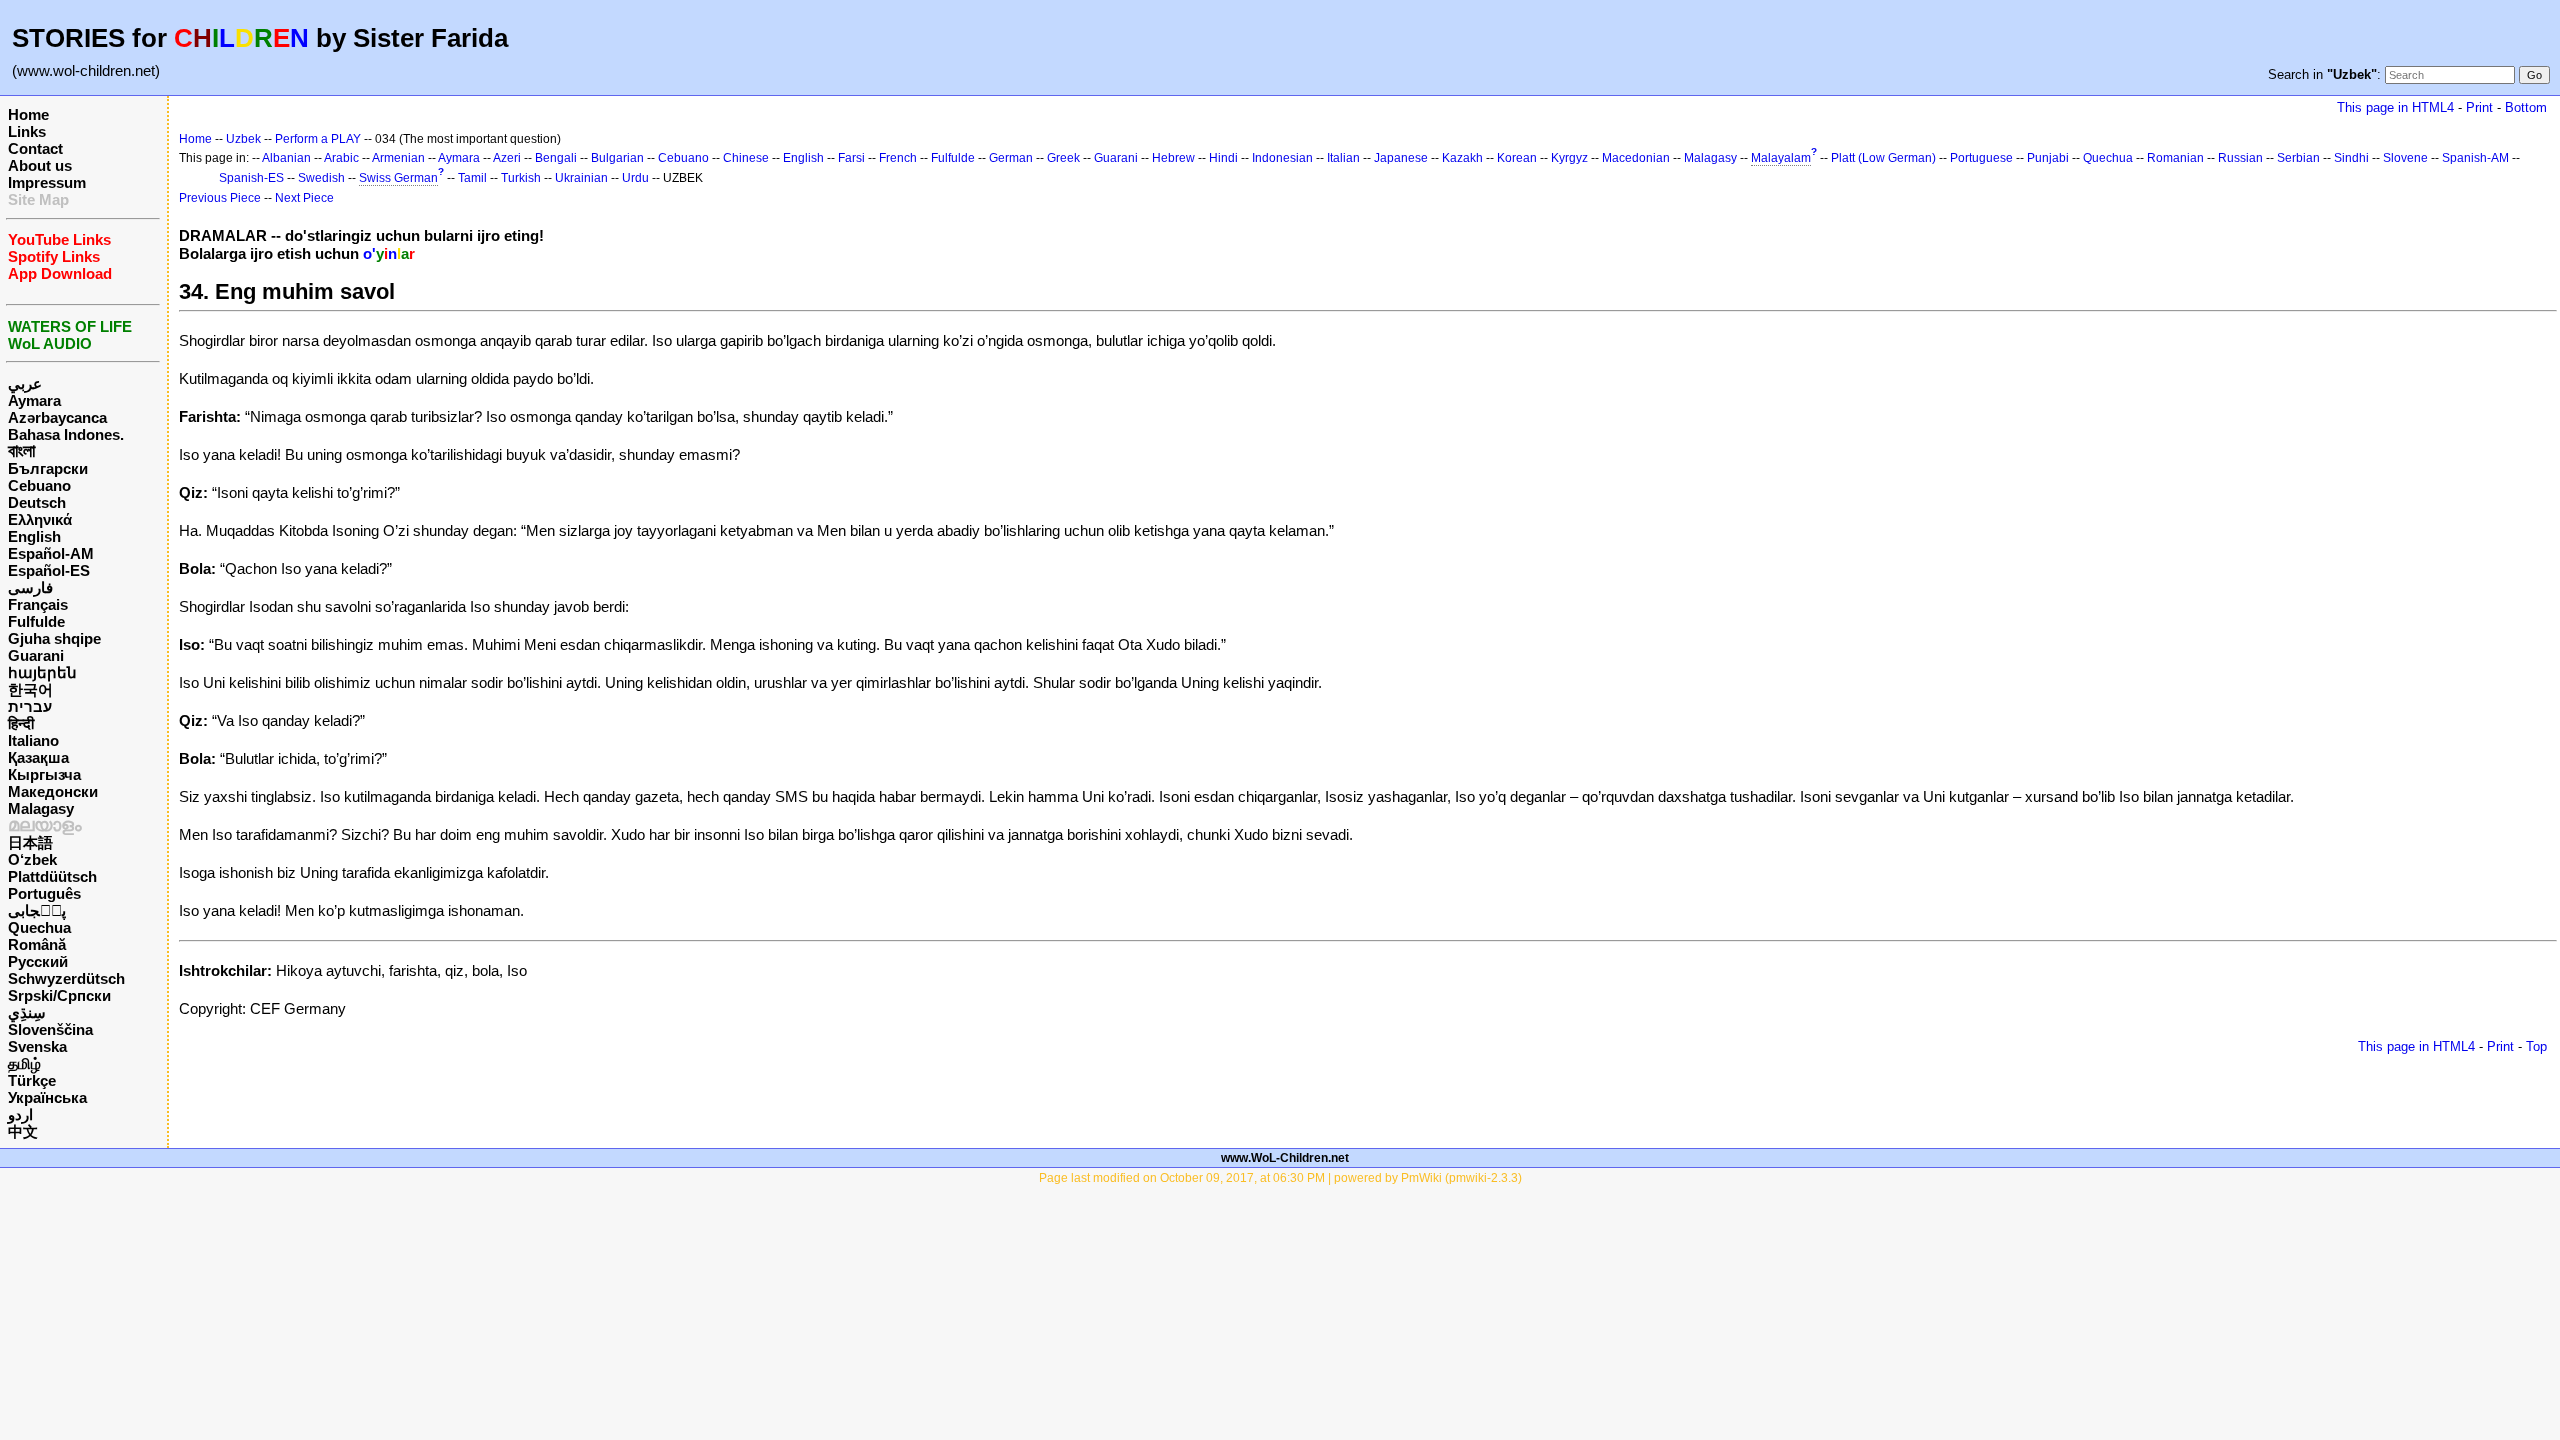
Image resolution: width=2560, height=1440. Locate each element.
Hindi (1223, 158)
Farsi (851, 158)
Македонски (53, 791)
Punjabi (2048, 158)
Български (48, 468)
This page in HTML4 (2395, 107)
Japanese (1401, 158)
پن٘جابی (37, 910)
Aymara (34, 400)
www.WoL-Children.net (1285, 1158)
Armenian (398, 158)
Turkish (521, 178)
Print (2479, 107)
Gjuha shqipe (54, 638)
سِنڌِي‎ (27, 1012)
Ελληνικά (40, 519)
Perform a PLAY (318, 139)
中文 (23, 1131)
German (1011, 158)
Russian (2240, 158)
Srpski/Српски (59, 995)
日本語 (30, 842)
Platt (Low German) (1883, 158)
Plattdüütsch (52, 876)
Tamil (472, 178)
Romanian (2175, 158)
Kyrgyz (1569, 158)
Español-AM (51, 553)
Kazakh (1462, 158)
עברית (30, 706)
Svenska (37, 1046)
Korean (1517, 158)
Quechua (39, 927)
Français (38, 604)
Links (27, 131)
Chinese (746, 158)
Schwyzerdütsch (66, 978)
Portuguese (1981, 158)
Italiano (33, 740)
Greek (1063, 158)
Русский (38, 961)
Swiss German (398, 178)
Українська (47, 1097)
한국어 (30, 689)
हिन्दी (21, 723)
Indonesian (1282, 158)
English (34, 536)
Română (37, 944)
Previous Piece (220, 198)
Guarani (36, 655)
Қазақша (38, 757)
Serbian (2298, 158)
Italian (1343, 158)
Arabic (341, 158)
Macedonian (1636, 158)
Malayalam (1781, 158)
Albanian (286, 158)
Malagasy (41, 808)
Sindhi (2351, 158)
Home (28, 114)
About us (40, 165)
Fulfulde (36, 621)
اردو (20, 1114)
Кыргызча (44, 774)
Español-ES (49, 570)
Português (44, 893)
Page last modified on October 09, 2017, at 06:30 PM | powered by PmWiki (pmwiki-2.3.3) (1280, 1178)
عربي (25, 383)
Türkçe (32, 1080)
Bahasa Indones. (66, 434)
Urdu (635, 178)
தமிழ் (24, 1063)
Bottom (2526, 107)
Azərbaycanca (57, 417)
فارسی (30, 587)
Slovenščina (50, 1029)
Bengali (556, 158)
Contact (35, 148)
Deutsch (37, 502)
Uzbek (243, 139)
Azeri (507, 158)
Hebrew (1173, 158)
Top (2536, 1046)
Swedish (321, 178)
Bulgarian (617, 158)
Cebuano (39, 485)
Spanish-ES (251, 178)
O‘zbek (32, 859)
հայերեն (42, 672)
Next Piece (304, 198)
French (898, 158)
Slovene (2405, 158)
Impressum (47, 182)
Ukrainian (581, 178)
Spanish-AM (2475, 158)
